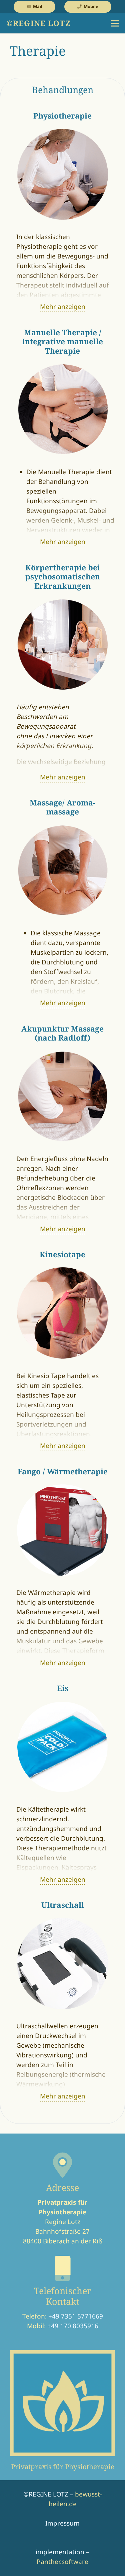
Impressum (62, 2523)
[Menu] (115, 23)
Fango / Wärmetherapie (63, 1471)
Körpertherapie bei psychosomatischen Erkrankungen (63, 577)
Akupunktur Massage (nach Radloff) (62, 1033)
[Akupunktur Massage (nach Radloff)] (63, 1055)
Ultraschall (63, 1905)
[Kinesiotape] (63, 1271)
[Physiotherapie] (63, 133)
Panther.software (62, 2562)
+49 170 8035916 (73, 2326)
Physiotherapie (62, 116)
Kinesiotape (62, 1254)
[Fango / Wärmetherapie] (63, 1488)
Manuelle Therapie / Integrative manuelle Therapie (62, 342)
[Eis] (63, 1705)
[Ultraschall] (63, 1922)
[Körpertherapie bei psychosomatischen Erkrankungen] (63, 603)
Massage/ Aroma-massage (62, 807)
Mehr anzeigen (63, 307)
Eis (63, 1688)
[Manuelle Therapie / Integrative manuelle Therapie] (63, 368)
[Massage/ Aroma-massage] (63, 829)
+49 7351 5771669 (76, 2316)
